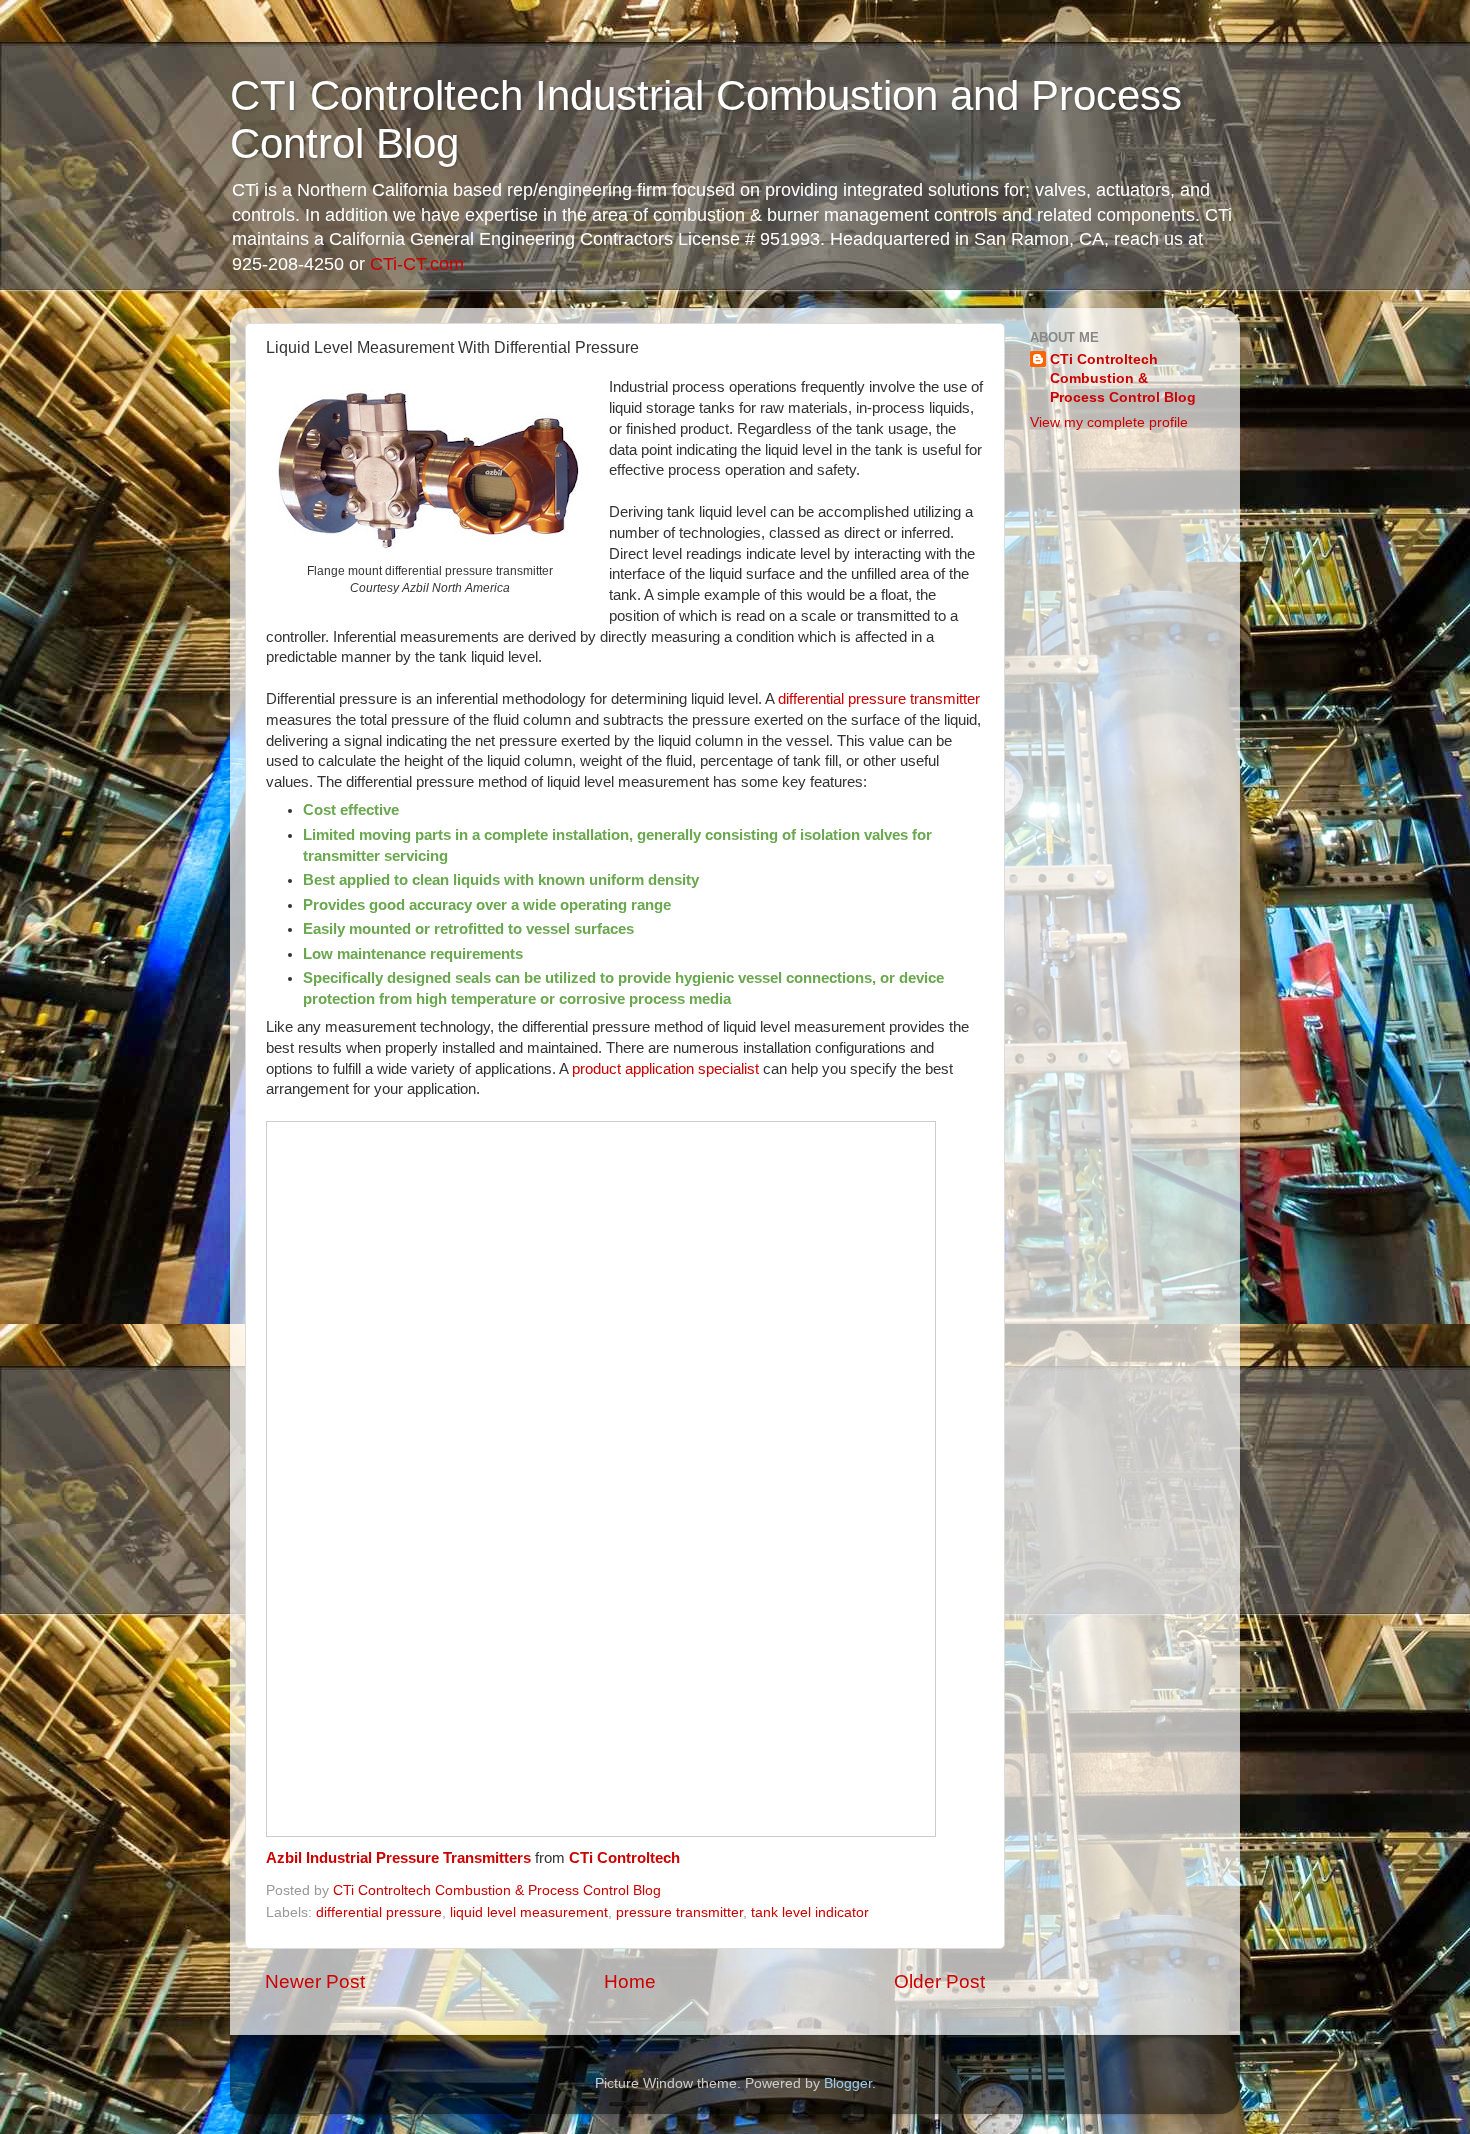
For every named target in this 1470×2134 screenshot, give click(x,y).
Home (630, 1981)
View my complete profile (1109, 422)
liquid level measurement (529, 1912)
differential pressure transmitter (879, 699)
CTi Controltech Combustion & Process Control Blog (1123, 378)
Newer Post (315, 1981)
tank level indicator (810, 1912)
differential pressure (379, 1912)
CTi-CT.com (417, 264)
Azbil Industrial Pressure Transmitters (398, 1858)
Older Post (939, 1981)
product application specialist (665, 1069)
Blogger (848, 2083)
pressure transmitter (679, 1912)
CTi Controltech (624, 1858)
